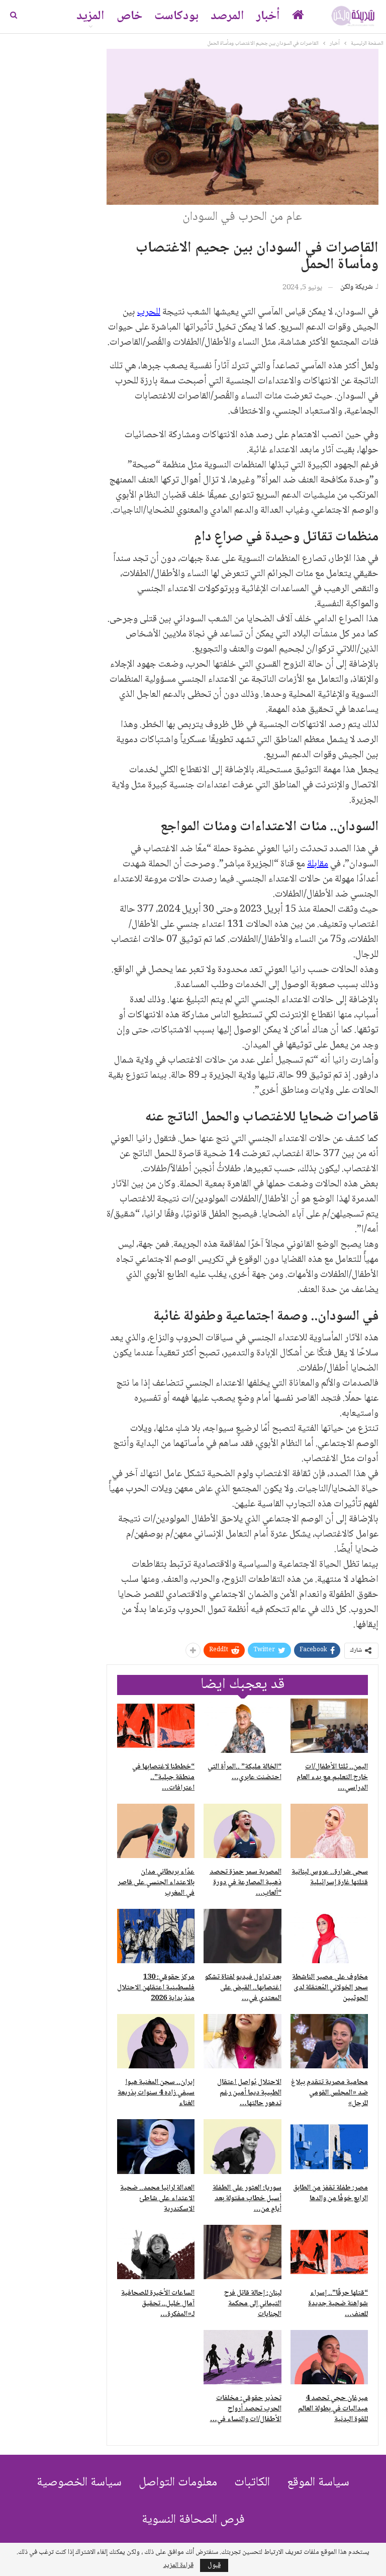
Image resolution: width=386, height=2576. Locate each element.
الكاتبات (252, 2483)
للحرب (149, 312)
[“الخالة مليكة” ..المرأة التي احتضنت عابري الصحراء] (242, 1726)
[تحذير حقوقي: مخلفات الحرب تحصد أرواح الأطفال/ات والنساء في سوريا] (242, 2357)
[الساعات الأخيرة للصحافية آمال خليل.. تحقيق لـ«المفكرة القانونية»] (156, 2252)
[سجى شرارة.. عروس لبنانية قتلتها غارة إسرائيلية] (329, 1831)
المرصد (227, 16)
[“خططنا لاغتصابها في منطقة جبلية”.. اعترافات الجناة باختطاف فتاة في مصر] (156, 1726)
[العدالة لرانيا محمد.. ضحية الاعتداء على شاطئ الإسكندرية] (156, 2146)
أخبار (268, 16)
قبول (214, 2565)
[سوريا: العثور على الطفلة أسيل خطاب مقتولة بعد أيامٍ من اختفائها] (242, 2146)
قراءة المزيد (178, 2565)
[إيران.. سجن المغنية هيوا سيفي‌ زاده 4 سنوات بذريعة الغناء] (156, 2041)
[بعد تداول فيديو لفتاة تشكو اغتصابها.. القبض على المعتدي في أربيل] (242, 1936)
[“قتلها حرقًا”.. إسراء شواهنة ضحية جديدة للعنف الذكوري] (329, 2252)
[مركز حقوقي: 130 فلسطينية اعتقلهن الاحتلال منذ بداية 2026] (156, 1936)
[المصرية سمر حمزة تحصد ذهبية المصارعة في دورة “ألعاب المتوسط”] (242, 1831)
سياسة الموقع (318, 2483)
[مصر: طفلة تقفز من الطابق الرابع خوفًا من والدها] (329, 2146)
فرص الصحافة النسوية (193, 2520)
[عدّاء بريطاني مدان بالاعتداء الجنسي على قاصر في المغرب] (156, 1831)
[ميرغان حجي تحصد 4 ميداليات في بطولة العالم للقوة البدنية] (329, 2357)
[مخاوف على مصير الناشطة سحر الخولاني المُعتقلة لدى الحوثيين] (329, 1936)
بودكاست (176, 16)
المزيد (90, 16)
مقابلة (318, 864)
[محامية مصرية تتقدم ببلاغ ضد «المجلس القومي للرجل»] (329, 2041)
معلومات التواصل (178, 2483)
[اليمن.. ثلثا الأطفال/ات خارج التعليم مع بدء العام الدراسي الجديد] (329, 1726)
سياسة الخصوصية (79, 2483)
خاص (129, 16)
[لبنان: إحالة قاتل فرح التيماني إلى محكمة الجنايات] (242, 2252)
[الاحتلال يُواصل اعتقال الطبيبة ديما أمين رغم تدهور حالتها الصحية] (242, 2041)
